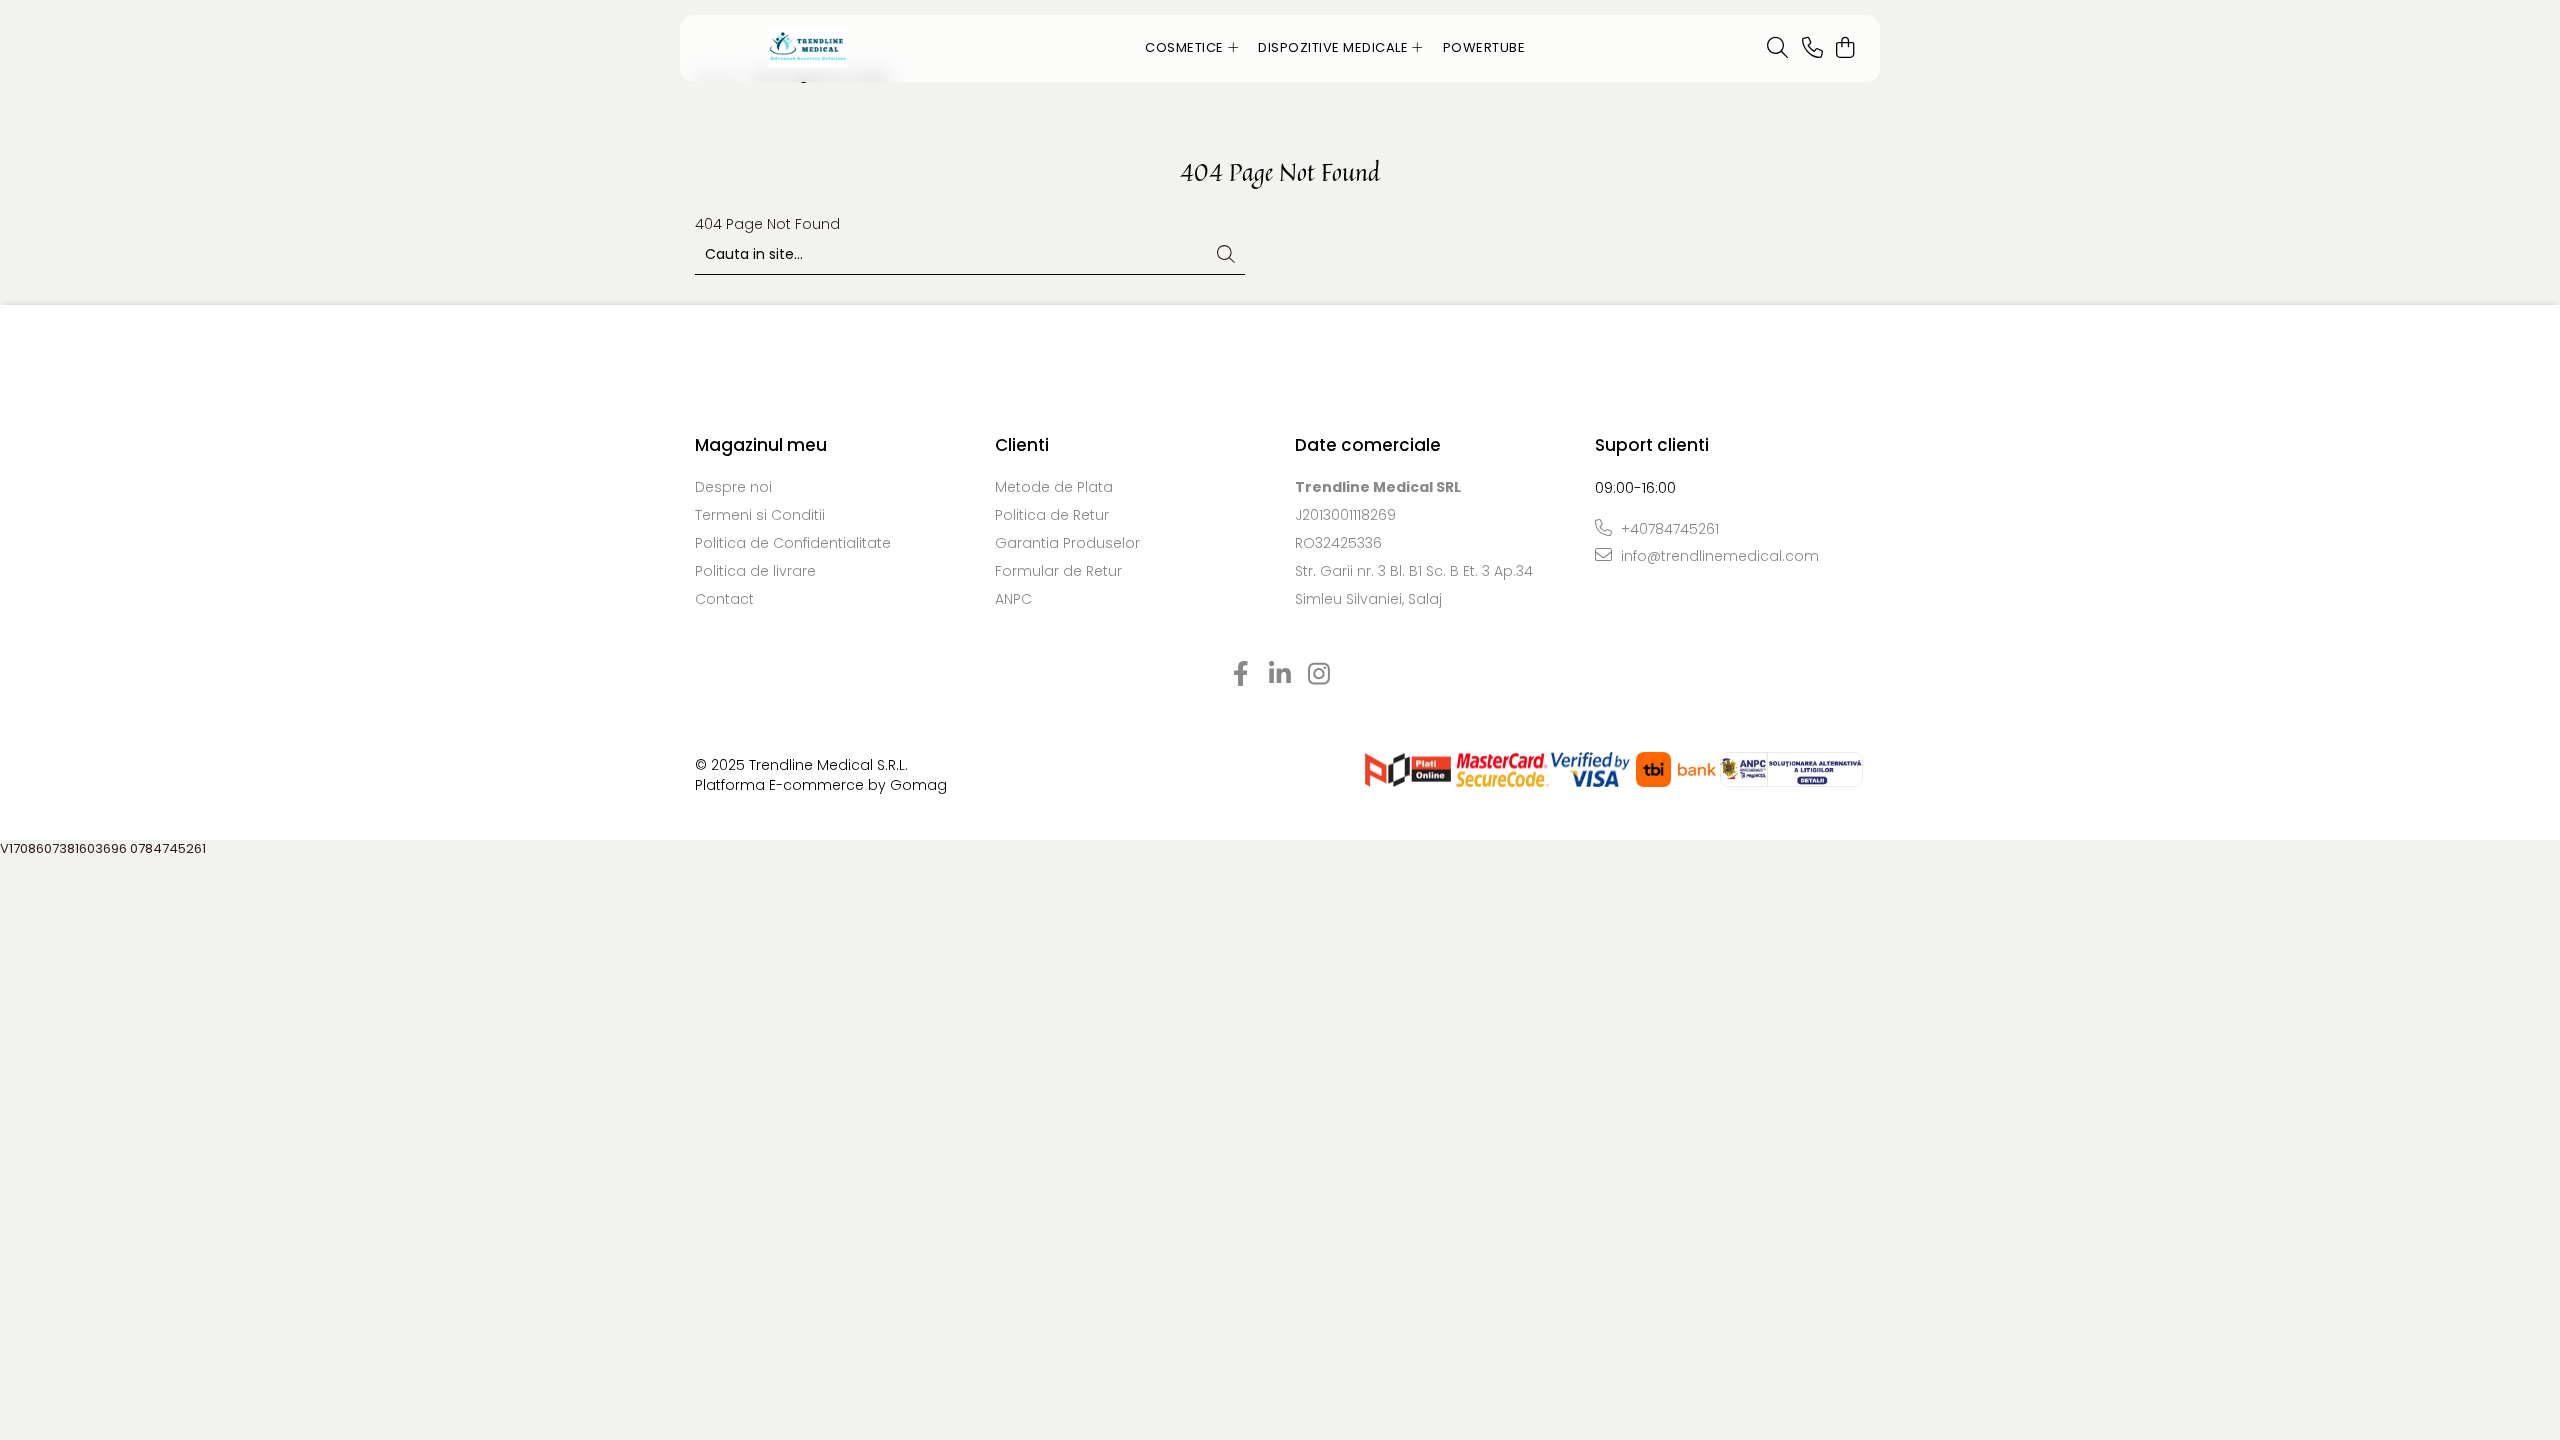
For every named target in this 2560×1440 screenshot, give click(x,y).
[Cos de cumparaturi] (1844, 49)
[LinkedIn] (1280, 675)
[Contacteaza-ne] (1812, 49)
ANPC (1013, 599)
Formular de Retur (1058, 571)
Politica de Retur (1052, 515)
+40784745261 (1668, 529)
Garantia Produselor (1067, 543)
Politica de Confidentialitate (793, 543)
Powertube (1484, 47)
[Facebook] (1241, 675)
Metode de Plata (1054, 487)
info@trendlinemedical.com (1718, 556)
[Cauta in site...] (1777, 49)
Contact (724, 599)
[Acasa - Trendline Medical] (808, 48)
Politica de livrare (755, 571)
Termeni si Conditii (760, 515)
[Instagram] (1319, 675)
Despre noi (733, 487)
